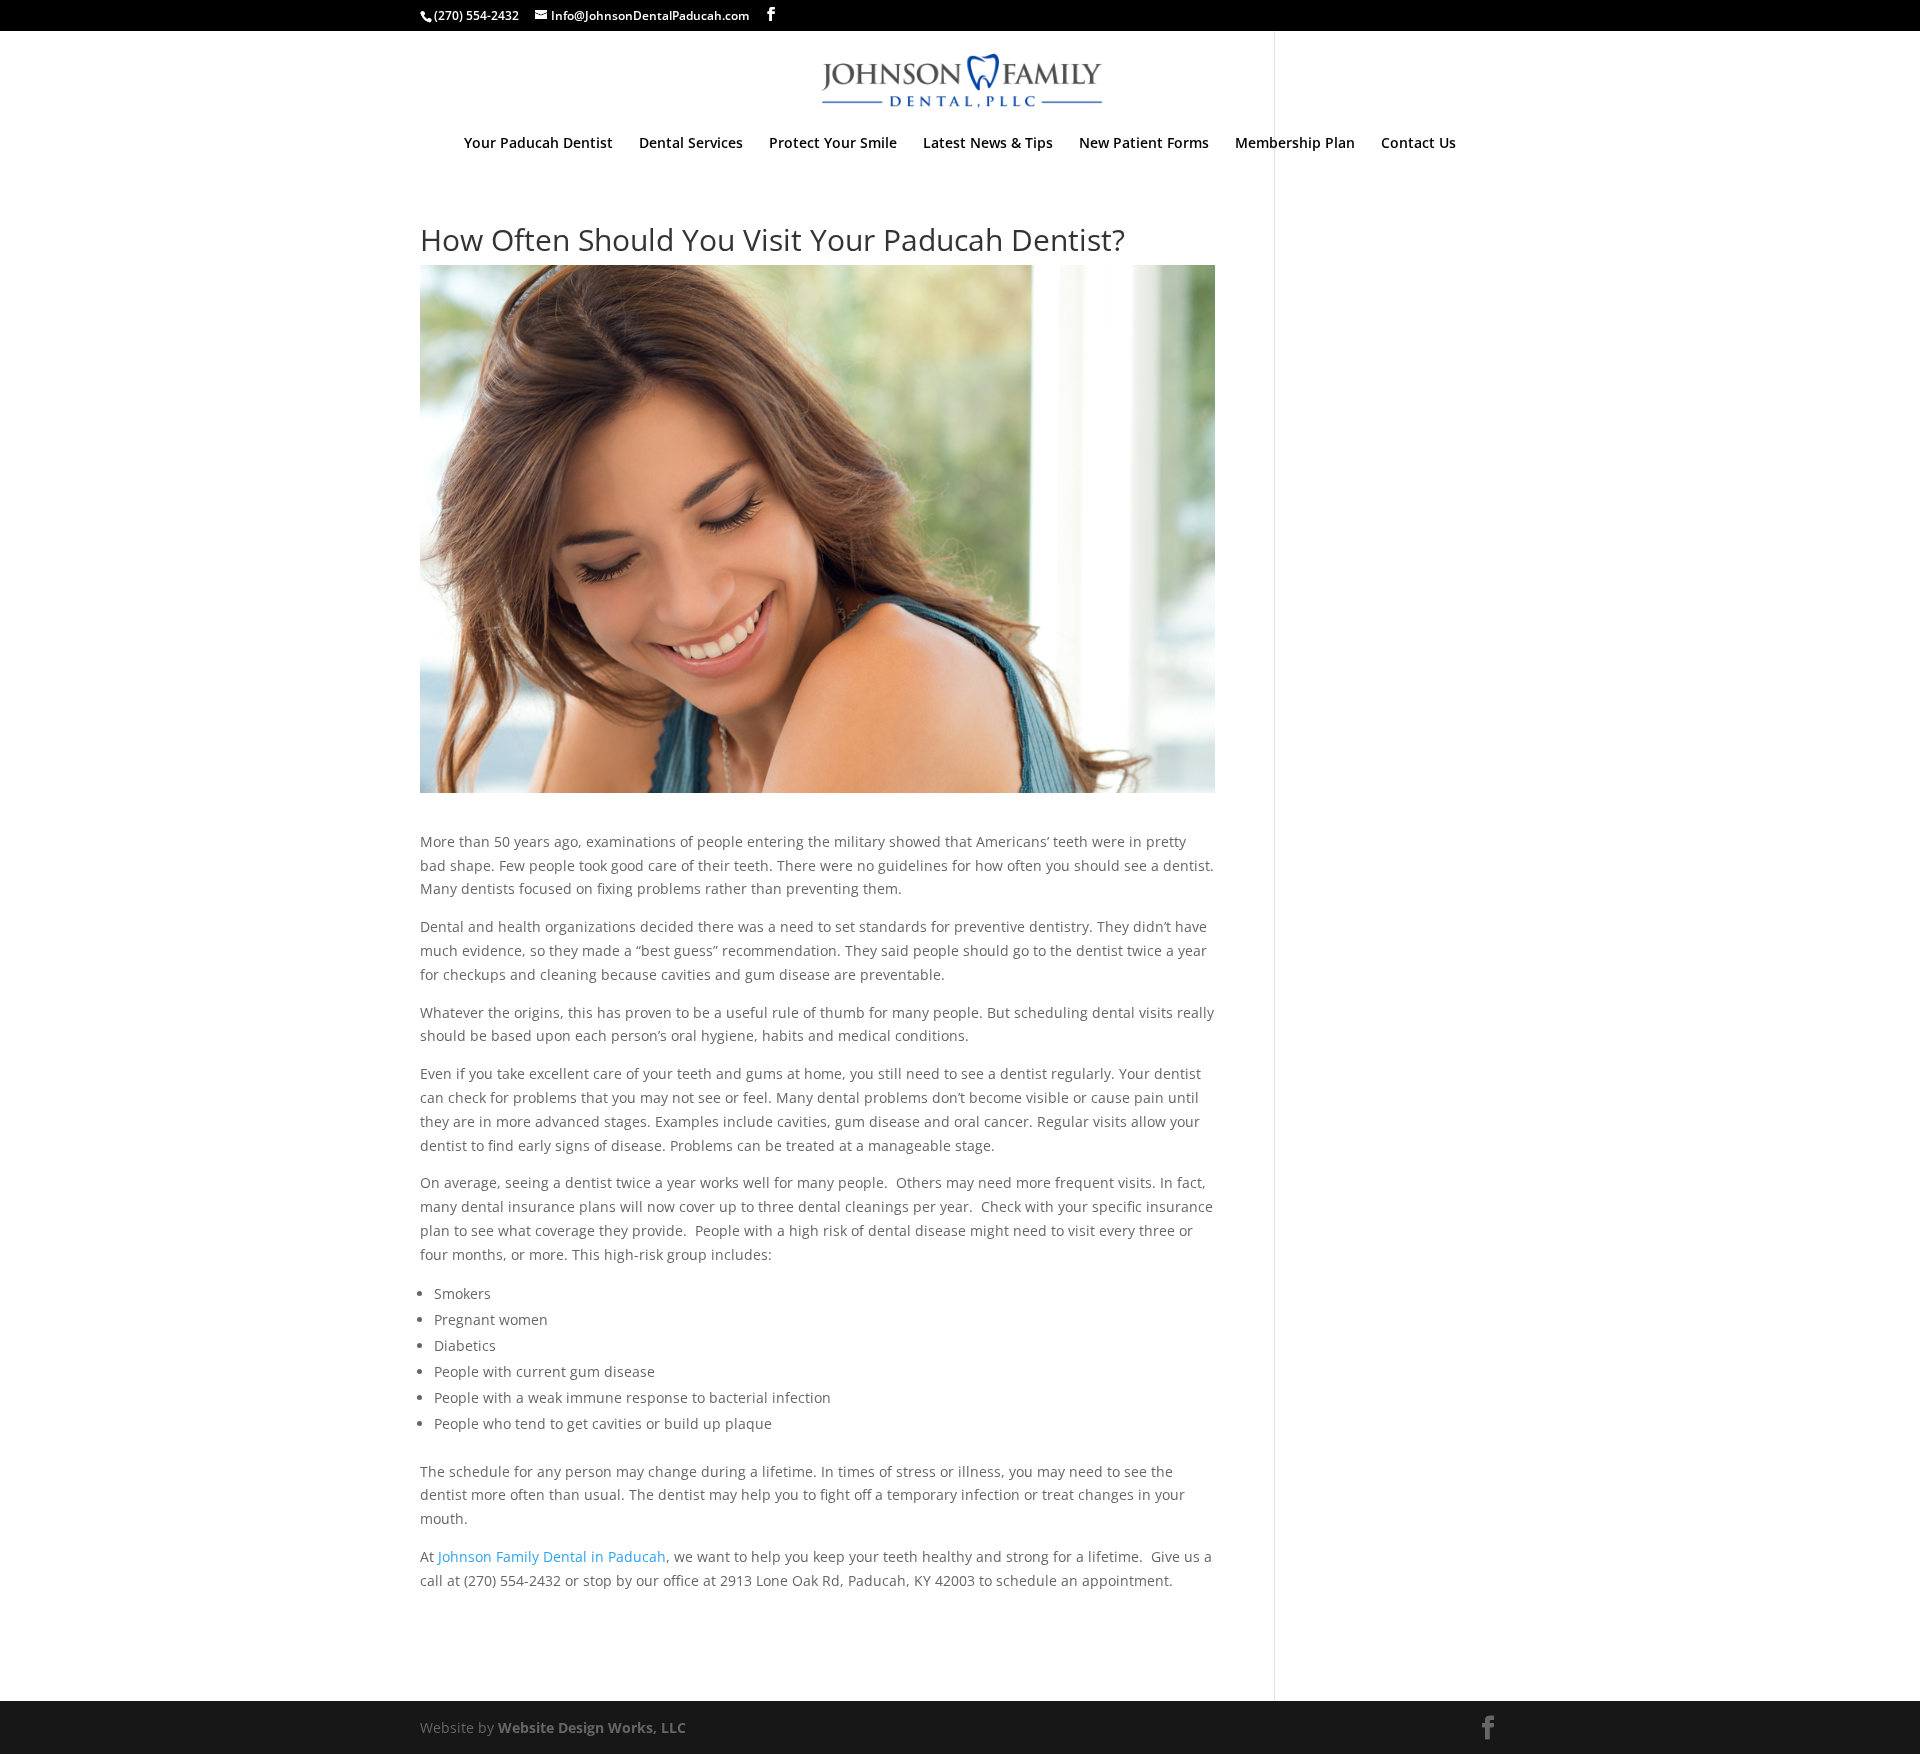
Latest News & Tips (988, 144)
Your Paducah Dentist (538, 144)
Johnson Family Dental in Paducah (552, 1556)
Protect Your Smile (833, 144)
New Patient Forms (1144, 144)
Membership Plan (1295, 144)
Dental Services (691, 144)
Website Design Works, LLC (592, 1727)
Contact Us (1418, 144)
